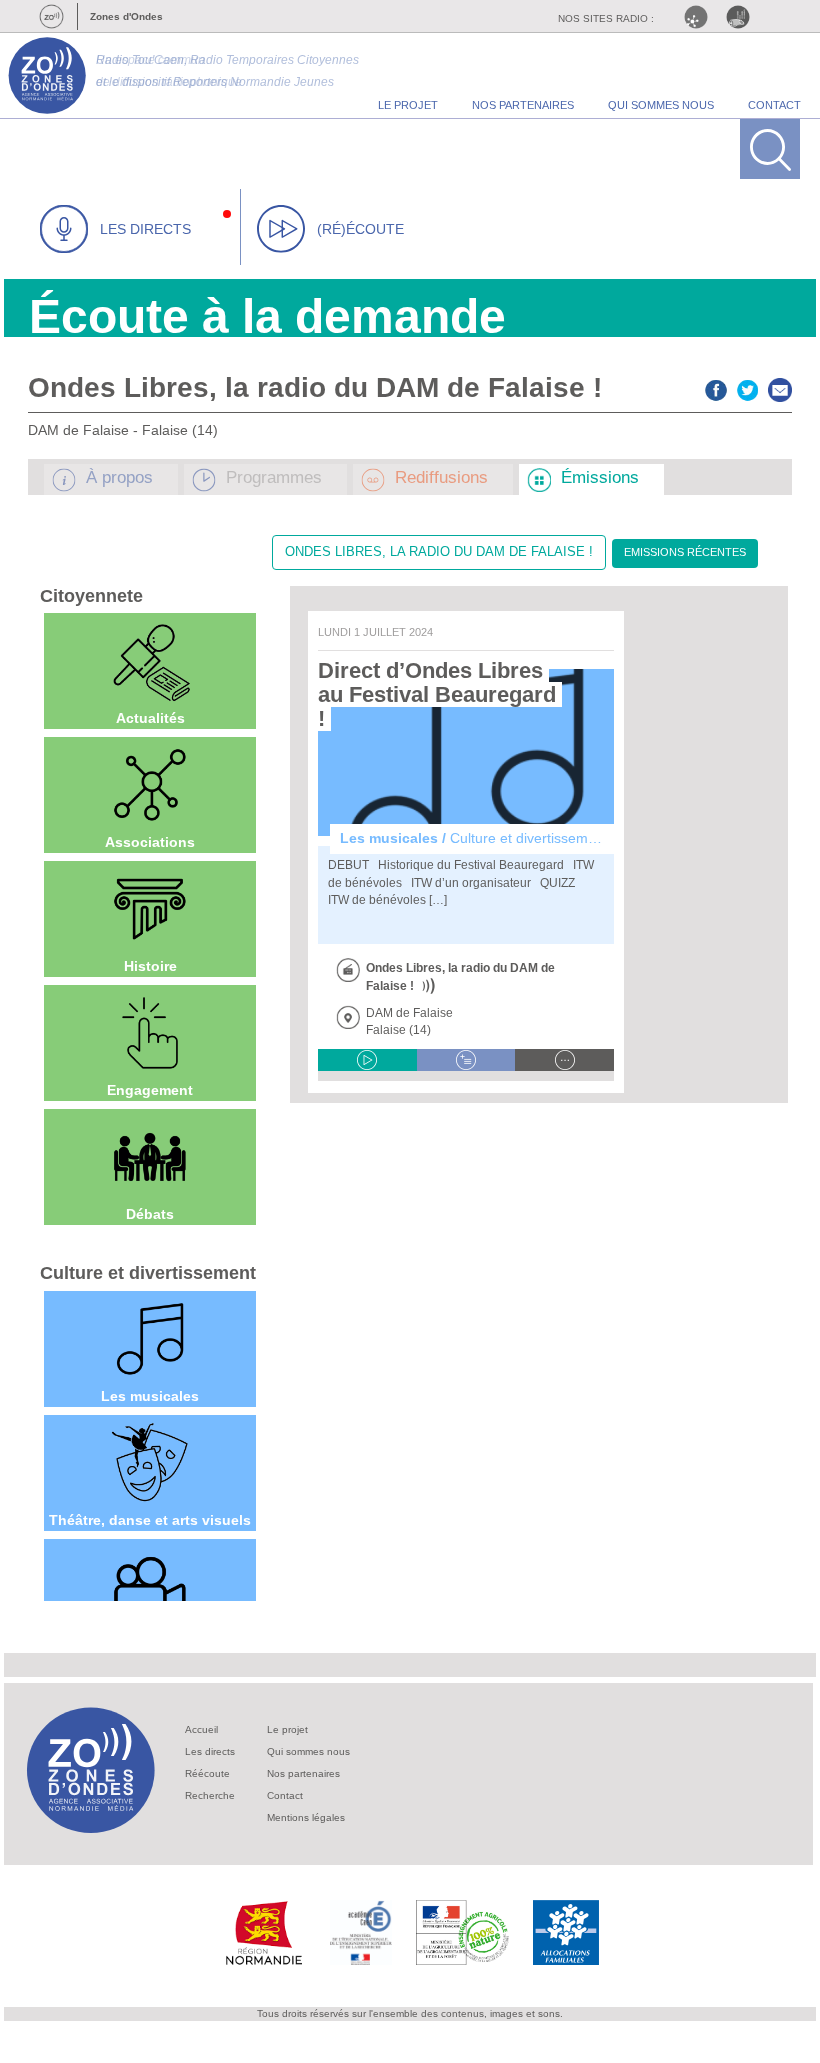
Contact (285, 1795)
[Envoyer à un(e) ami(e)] (780, 387)
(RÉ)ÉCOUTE (360, 229)
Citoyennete (91, 596)
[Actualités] (150, 661)
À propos (119, 477)
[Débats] (150, 1157)
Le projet (287, 1729)
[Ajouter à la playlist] (466, 1060)
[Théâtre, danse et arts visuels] (150, 1463)
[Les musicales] (150, 1339)
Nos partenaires (303, 1773)
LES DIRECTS (145, 229)
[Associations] (150, 785)
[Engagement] (150, 1033)
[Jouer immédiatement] (367, 1060)
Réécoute (207, 1773)
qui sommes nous (661, 105)
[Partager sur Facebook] (716, 387)
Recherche (210, 1795)
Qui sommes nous (308, 1751)
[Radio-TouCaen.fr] (743, 17)
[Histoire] (150, 909)
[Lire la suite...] (564, 1060)
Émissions (600, 477)
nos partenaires (523, 105)
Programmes (274, 477)
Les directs (210, 1751)
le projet (408, 105)
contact (774, 105)
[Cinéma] (150, 1587)
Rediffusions (441, 477)
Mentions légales (306, 1817)
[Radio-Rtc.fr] (701, 17)
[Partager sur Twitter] (748, 387)
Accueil (201, 1729)
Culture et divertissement (148, 1273)
